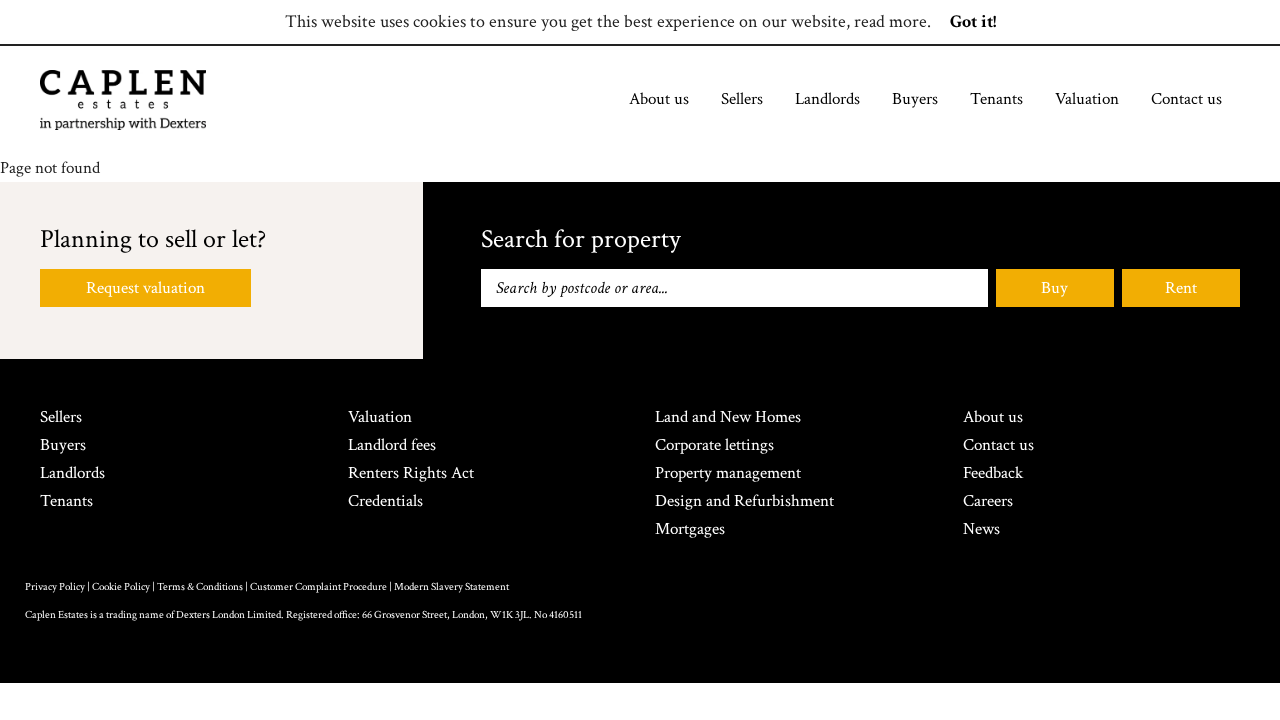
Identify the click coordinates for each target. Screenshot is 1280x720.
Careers (988, 501)
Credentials (385, 501)
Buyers (915, 99)
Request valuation (145, 288)
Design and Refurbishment (744, 501)
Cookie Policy (121, 587)
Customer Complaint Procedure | (322, 587)
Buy (1054, 288)
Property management (728, 473)
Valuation (1087, 99)
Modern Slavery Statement (451, 587)
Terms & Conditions (200, 587)
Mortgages (690, 529)
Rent (1181, 288)
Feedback (993, 473)
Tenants (996, 99)
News (981, 529)
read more (890, 21)
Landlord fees (392, 445)
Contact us (1186, 99)
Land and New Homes (728, 417)
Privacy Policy (55, 587)
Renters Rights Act (411, 473)
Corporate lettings (714, 445)
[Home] (123, 100)
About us (659, 99)
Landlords (827, 99)
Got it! (973, 21)
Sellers (742, 99)
